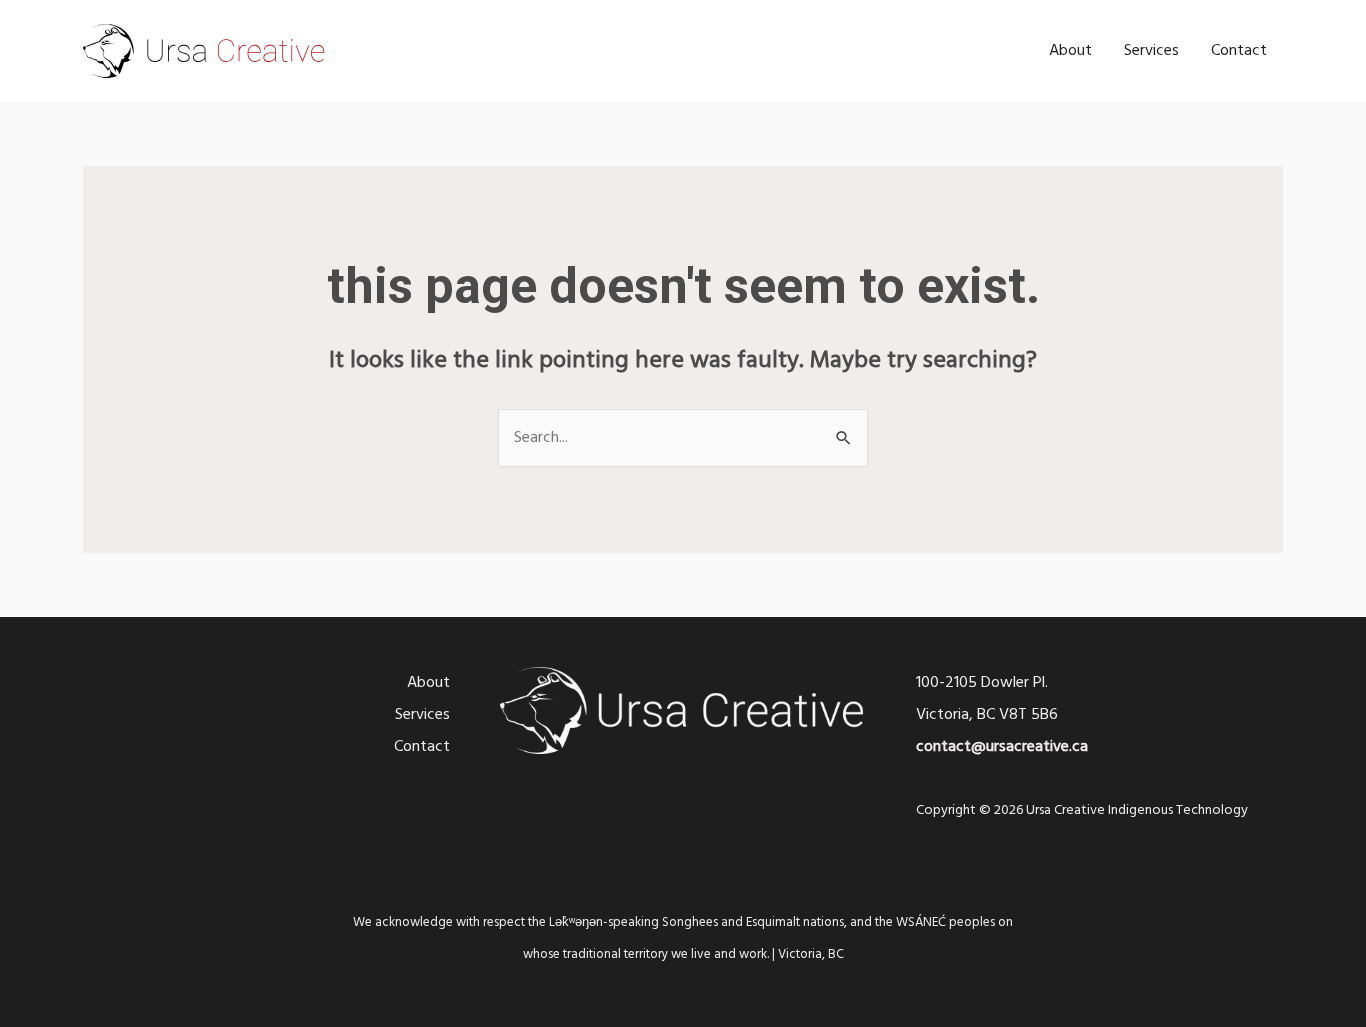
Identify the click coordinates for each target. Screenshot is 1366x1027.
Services (1151, 51)
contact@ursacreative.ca (1002, 747)
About (1070, 51)
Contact (1239, 51)
